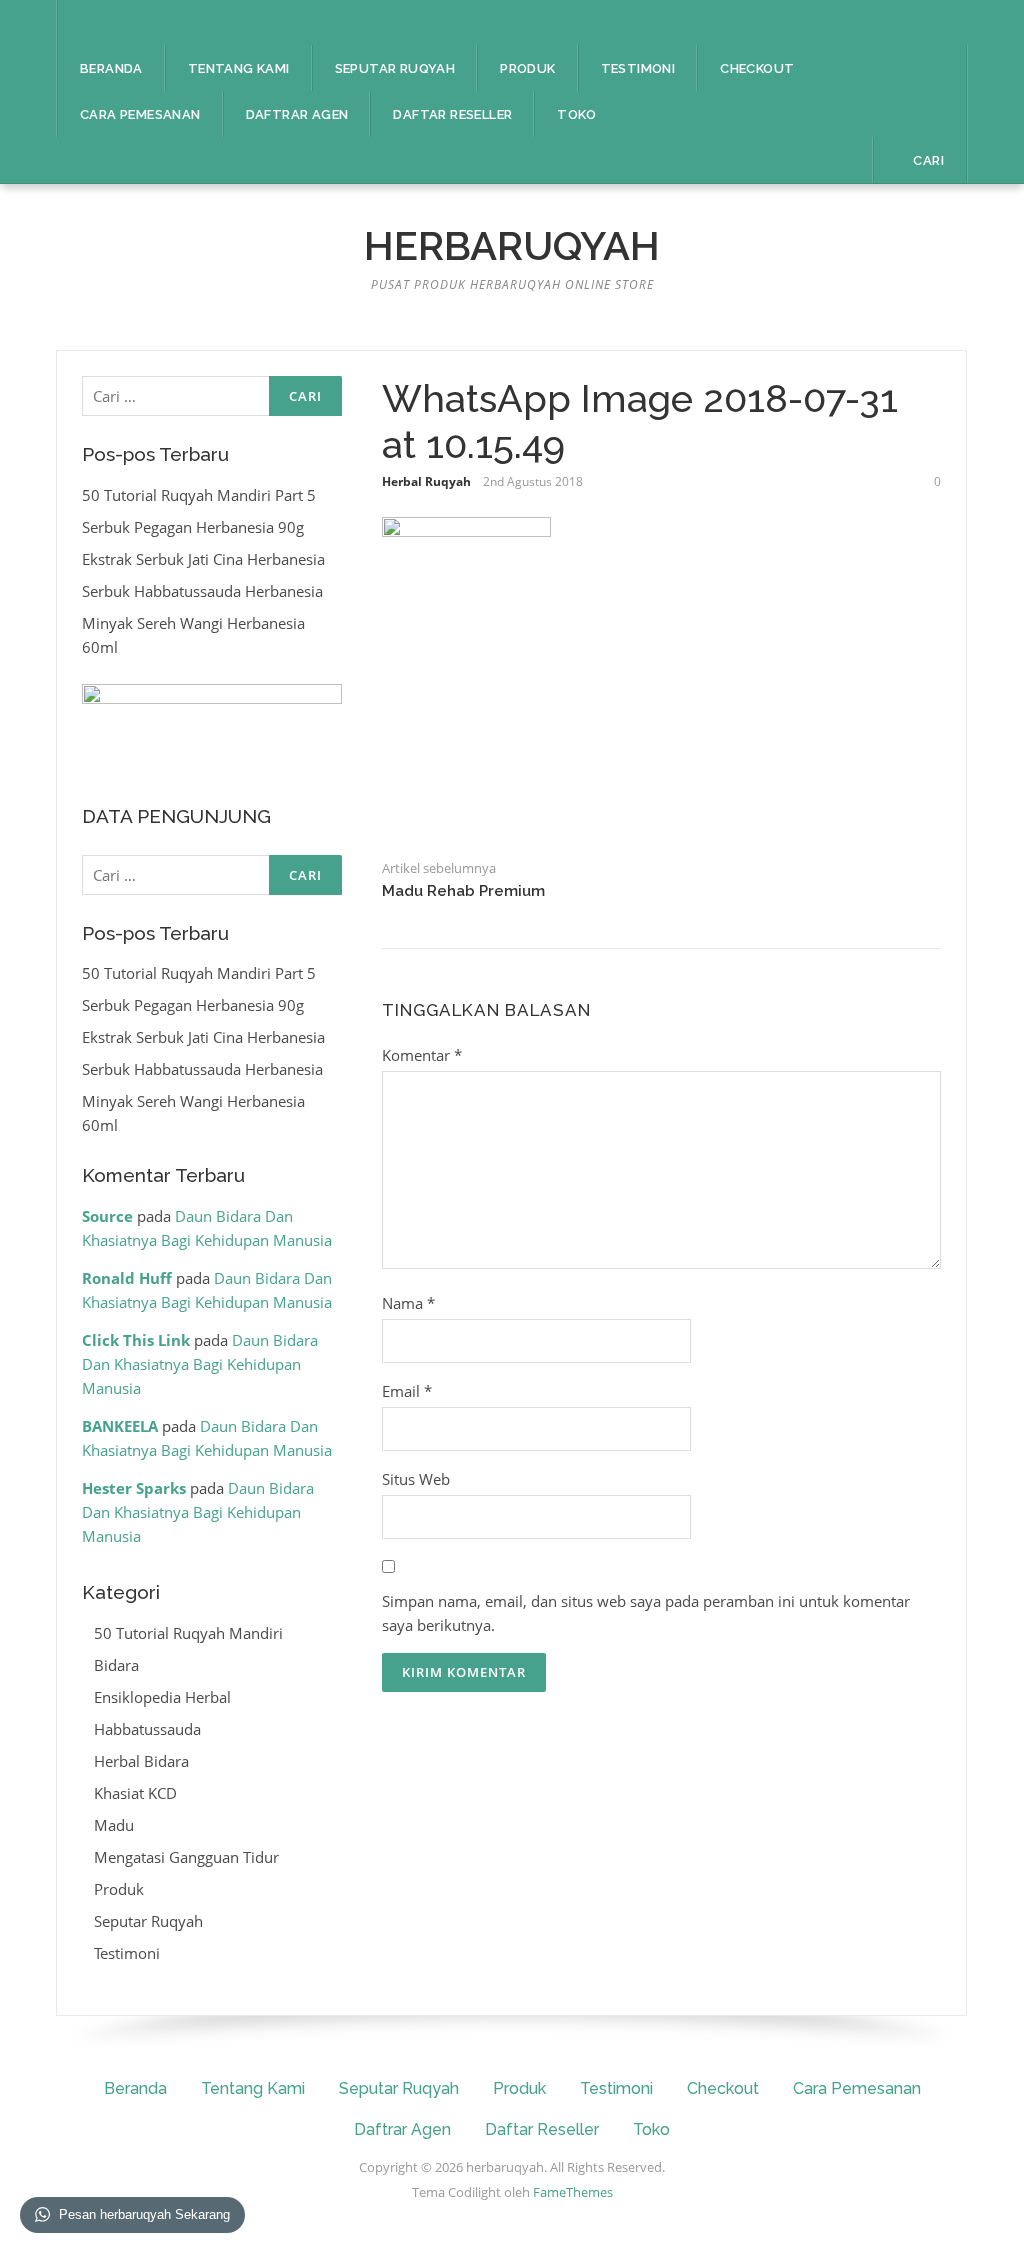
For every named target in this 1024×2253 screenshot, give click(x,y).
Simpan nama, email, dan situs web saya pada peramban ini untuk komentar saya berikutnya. (646, 1613)
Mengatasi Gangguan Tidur (186, 1857)
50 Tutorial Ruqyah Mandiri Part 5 (199, 495)
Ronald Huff (127, 1278)
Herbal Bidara (141, 1761)
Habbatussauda (147, 1729)
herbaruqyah (512, 245)
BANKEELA (120, 1426)
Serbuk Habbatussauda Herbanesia (202, 591)
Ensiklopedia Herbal (162, 1697)
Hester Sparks (134, 1488)
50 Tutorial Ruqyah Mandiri (188, 1633)
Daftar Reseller (452, 114)
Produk (527, 68)
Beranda (111, 68)
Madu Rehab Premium (463, 891)
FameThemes (573, 2192)
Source (107, 1216)
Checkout (757, 68)
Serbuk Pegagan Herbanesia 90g (193, 527)
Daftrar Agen (297, 114)
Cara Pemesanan (140, 114)
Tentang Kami (239, 68)
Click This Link (136, 1340)
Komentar (422, 1055)
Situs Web (416, 1479)
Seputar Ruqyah (395, 68)
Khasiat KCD (135, 1793)
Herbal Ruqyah (426, 481)
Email (407, 1391)
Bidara (116, 1665)
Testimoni (638, 68)
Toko (576, 114)
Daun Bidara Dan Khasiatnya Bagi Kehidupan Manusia (200, 1364)
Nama (408, 1303)
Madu (114, 1825)
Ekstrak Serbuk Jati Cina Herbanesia (203, 559)
